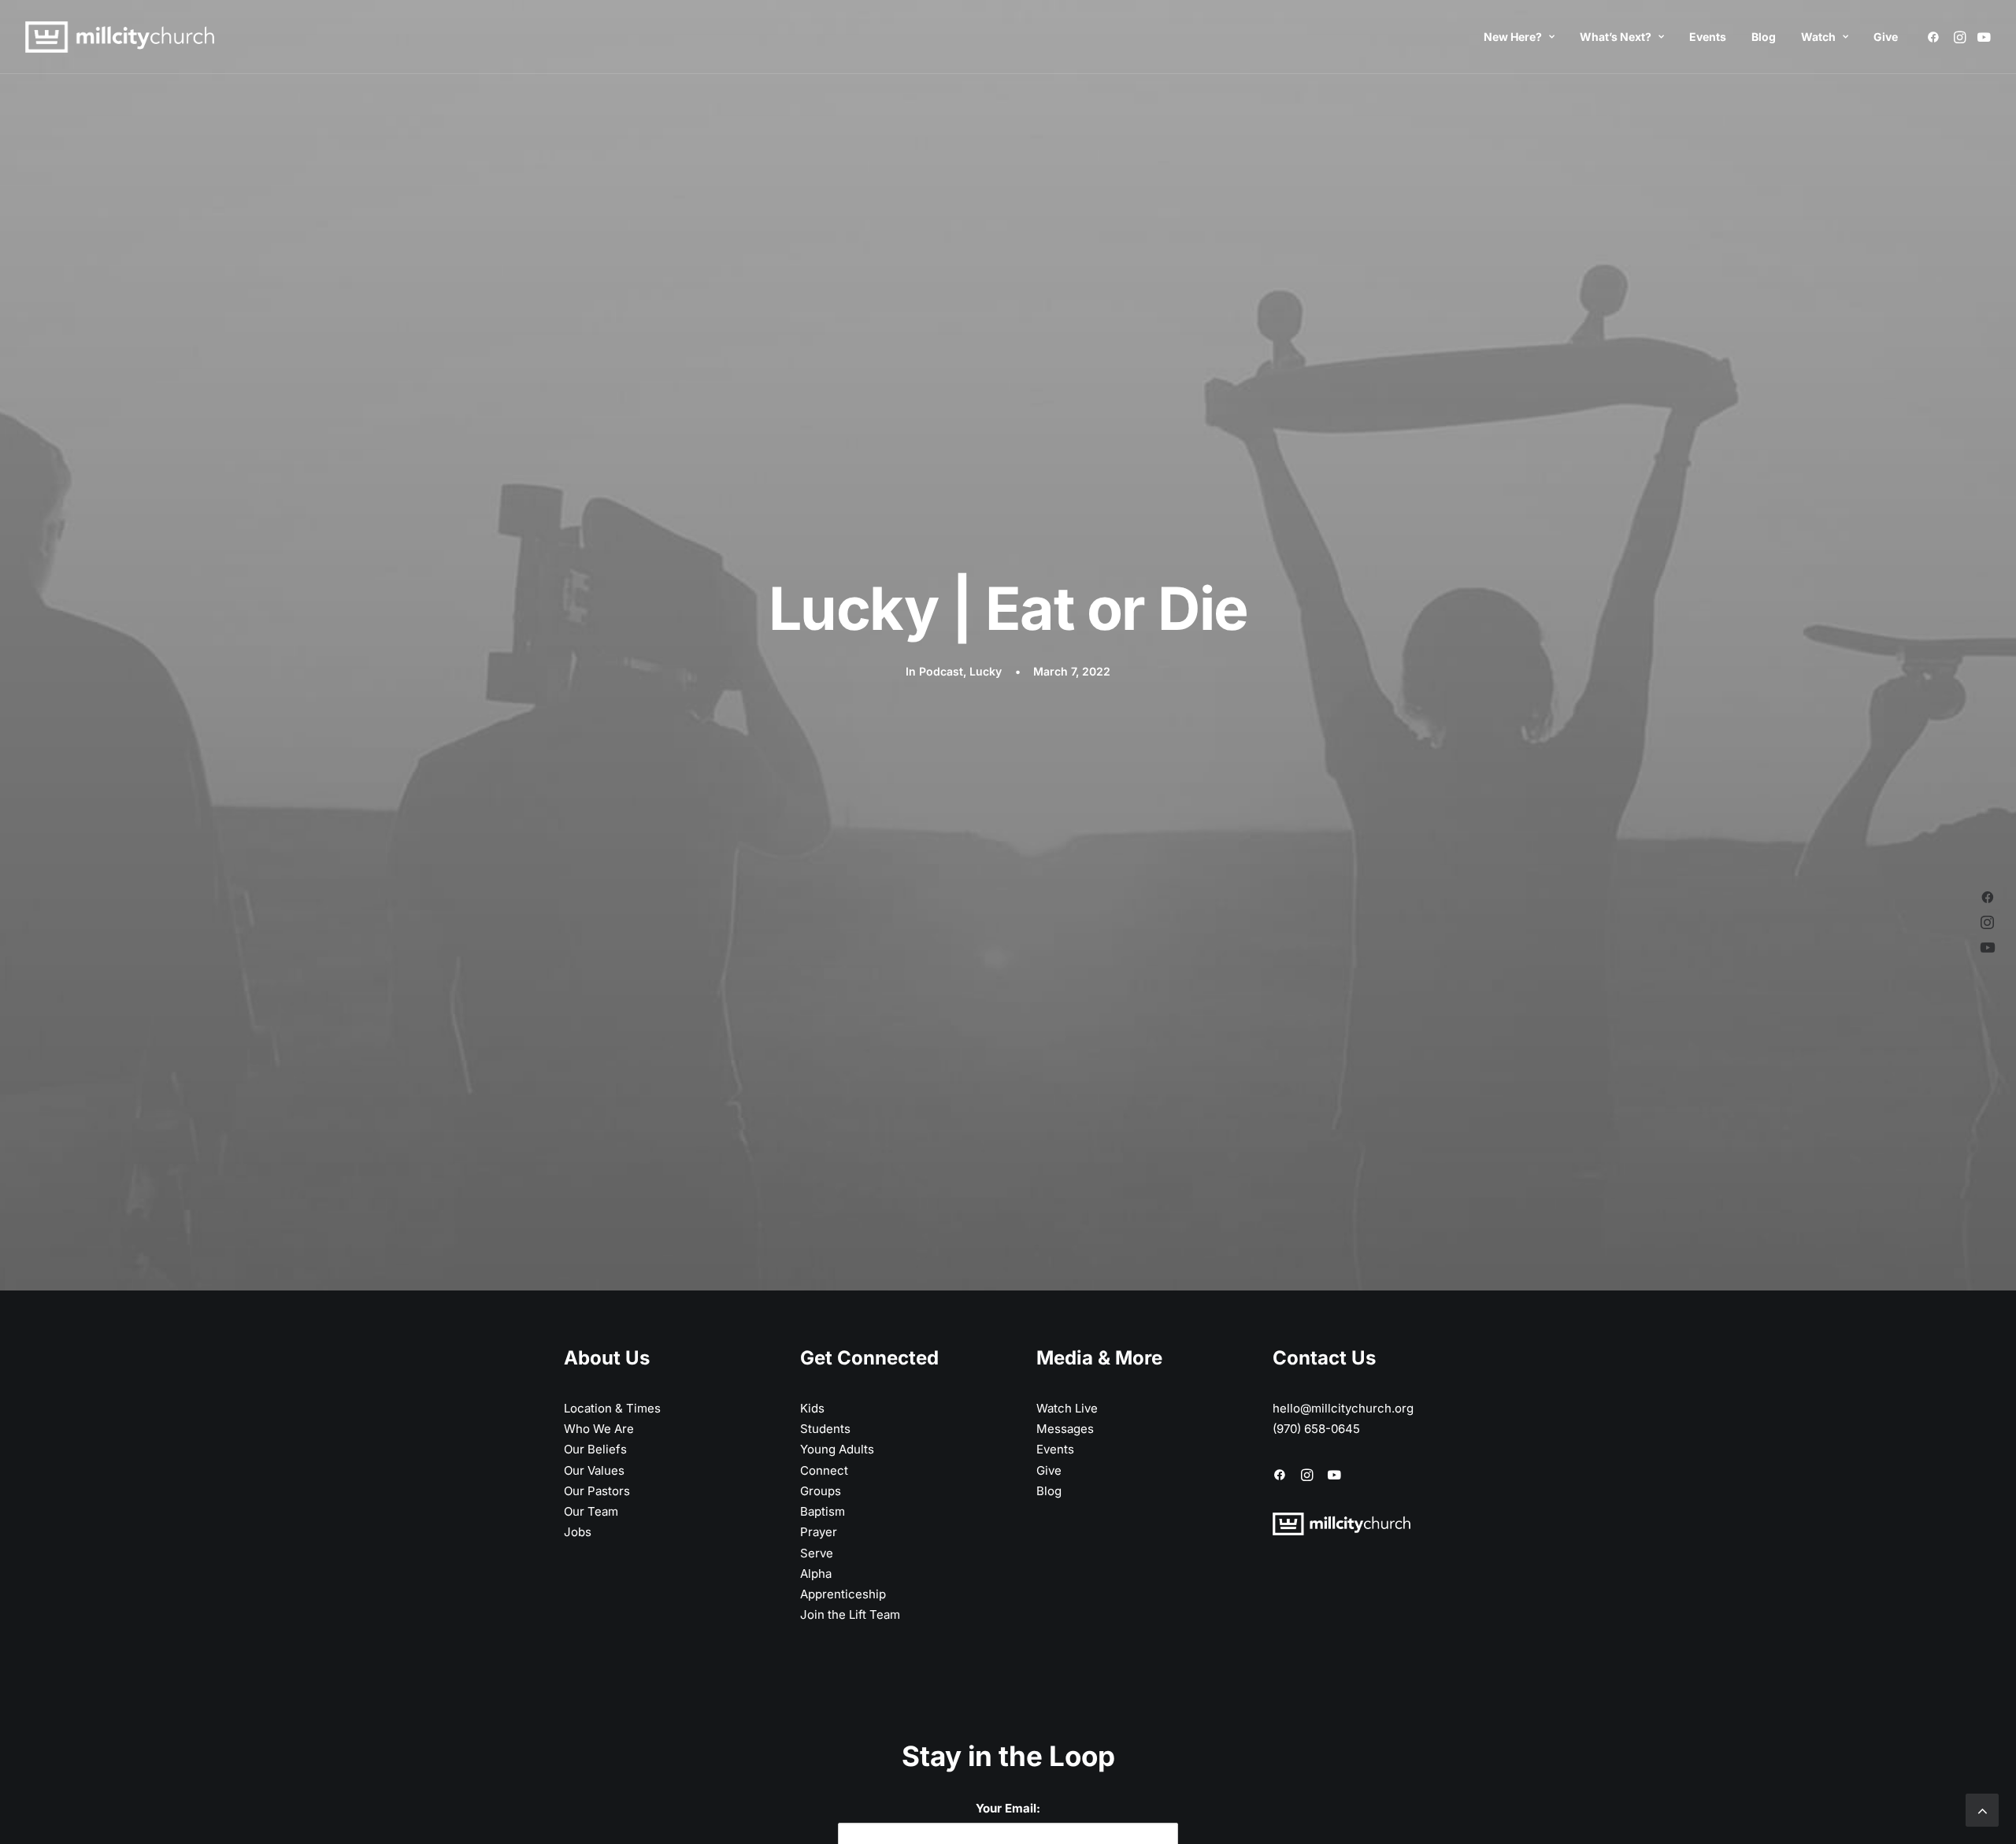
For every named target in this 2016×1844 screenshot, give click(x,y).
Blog (1764, 37)
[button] (1936, 37)
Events (1708, 37)
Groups (821, 1491)
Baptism (823, 1511)
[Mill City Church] (120, 37)
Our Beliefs (595, 1449)
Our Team (591, 1511)
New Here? (1513, 37)
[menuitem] (1519, 37)
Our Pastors (597, 1491)
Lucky (986, 671)
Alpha (816, 1574)
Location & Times (612, 1408)
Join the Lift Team (850, 1614)
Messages (1065, 1429)
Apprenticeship (843, 1594)
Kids (812, 1408)
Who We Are (599, 1429)
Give (1886, 37)
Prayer (819, 1532)
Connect (824, 1470)
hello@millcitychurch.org (1343, 1408)
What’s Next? (1616, 37)
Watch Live (1067, 1408)
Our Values (594, 1470)
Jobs (578, 1532)
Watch (1818, 37)
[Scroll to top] (1982, 1809)
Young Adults (837, 1449)
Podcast (941, 671)
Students (825, 1429)
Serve (817, 1553)
